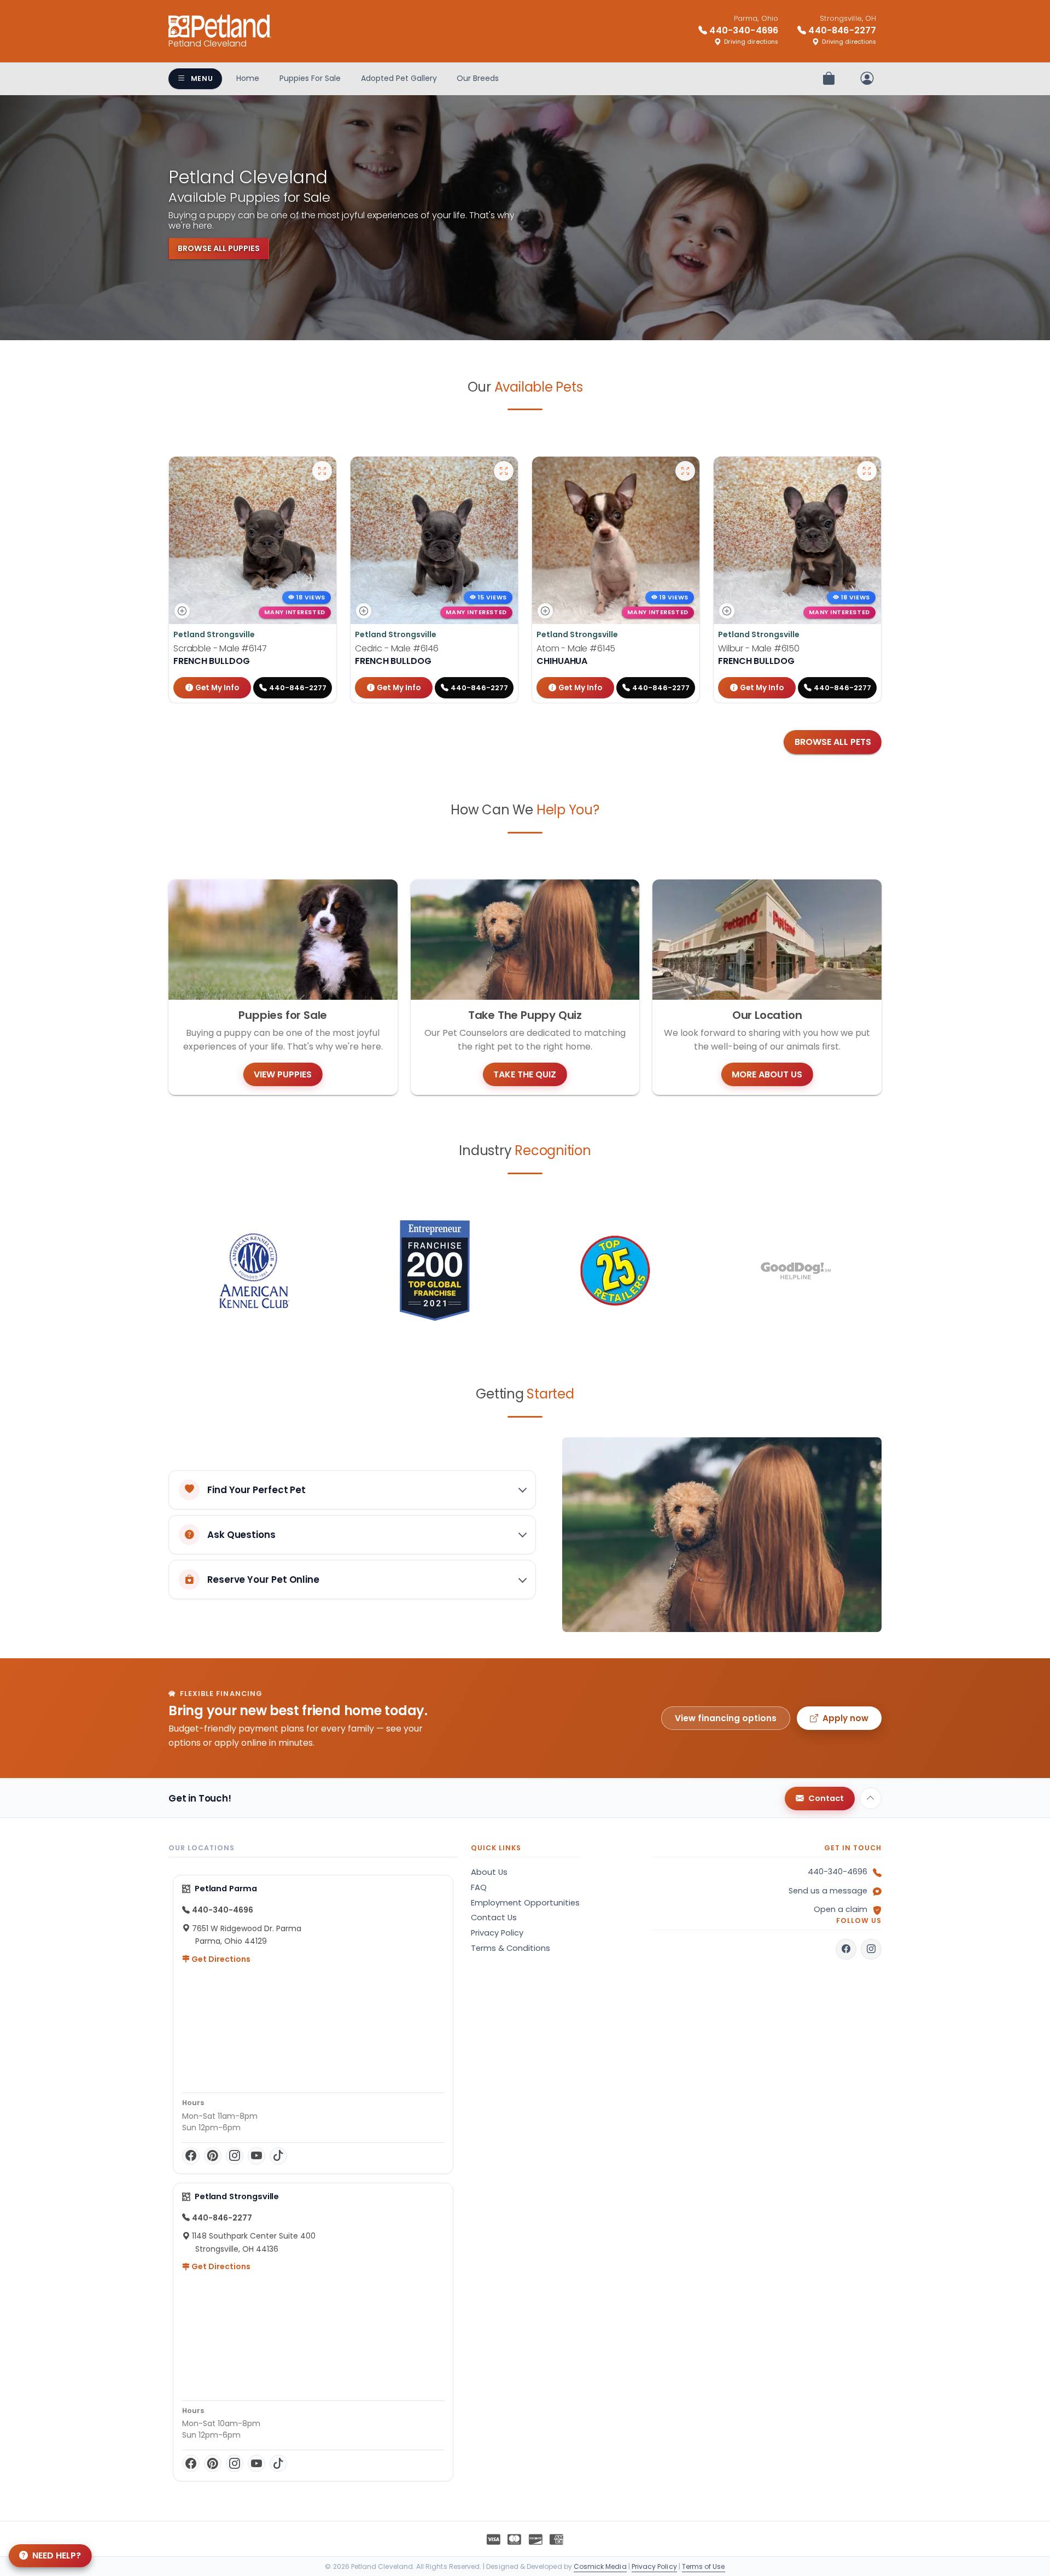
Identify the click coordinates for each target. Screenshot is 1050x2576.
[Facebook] (191, 2156)
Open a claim (841, 1909)
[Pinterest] (213, 2156)
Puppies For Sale (310, 78)
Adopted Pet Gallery (399, 78)
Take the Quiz (525, 1074)
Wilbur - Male (759, 648)
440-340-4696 (838, 1872)
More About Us (767, 1074)
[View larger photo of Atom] (685, 471)
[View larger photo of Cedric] (504, 471)
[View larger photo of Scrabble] (322, 471)
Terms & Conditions (511, 1948)
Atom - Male (576, 648)
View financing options (726, 1718)
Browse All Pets (833, 742)
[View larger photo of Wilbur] (867, 471)
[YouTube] (256, 2156)
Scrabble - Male (220, 648)
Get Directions (220, 1959)
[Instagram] (235, 2156)
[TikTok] (278, 2156)
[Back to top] (871, 1798)
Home (248, 78)
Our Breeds (478, 78)
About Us (489, 1872)
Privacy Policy (497, 1933)
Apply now (845, 1718)
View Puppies (283, 1074)
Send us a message (828, 1891)
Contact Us (494, 1918)
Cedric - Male (397, 648)
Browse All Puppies (219, 248)
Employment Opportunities (525, 1903)
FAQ (479, 1887)
